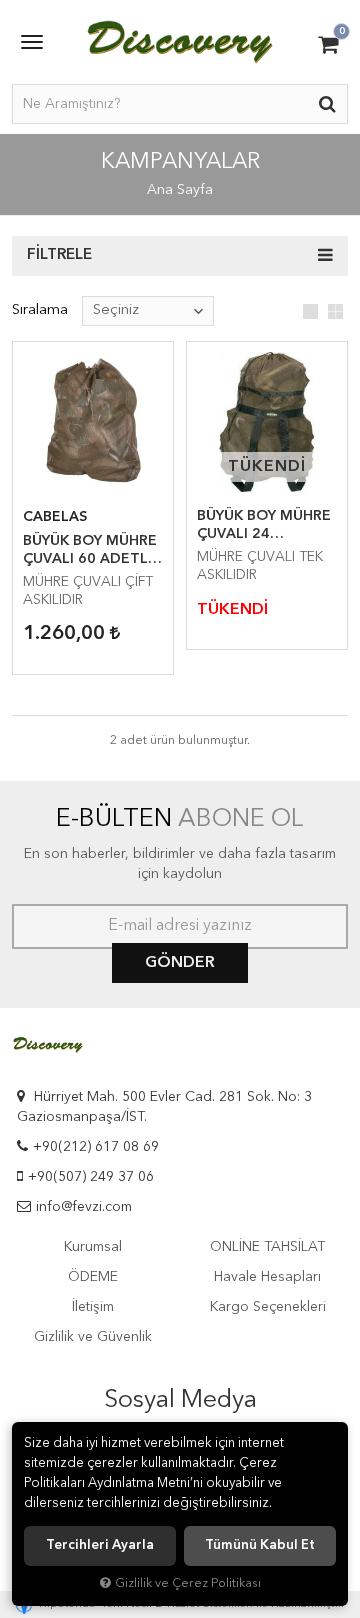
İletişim (93, 1307)
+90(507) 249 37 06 (91, 1177)
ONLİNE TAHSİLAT (267, 1247)
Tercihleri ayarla (100, 1545)
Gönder (180, 963)
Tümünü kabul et (260, 1545)
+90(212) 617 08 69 (96, 1147)
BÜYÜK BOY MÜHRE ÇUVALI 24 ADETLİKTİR (264, 526)
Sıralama (40, 310)
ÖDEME (93, 1277)
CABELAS (55, 517)
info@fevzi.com (84, 1207)
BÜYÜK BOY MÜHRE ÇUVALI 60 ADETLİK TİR (92, 551)
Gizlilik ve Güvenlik (93, 1337)
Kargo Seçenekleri (268, 1307)
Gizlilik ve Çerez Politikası (188, 1583)
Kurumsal (93, 1247)
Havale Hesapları (267, 1277)
